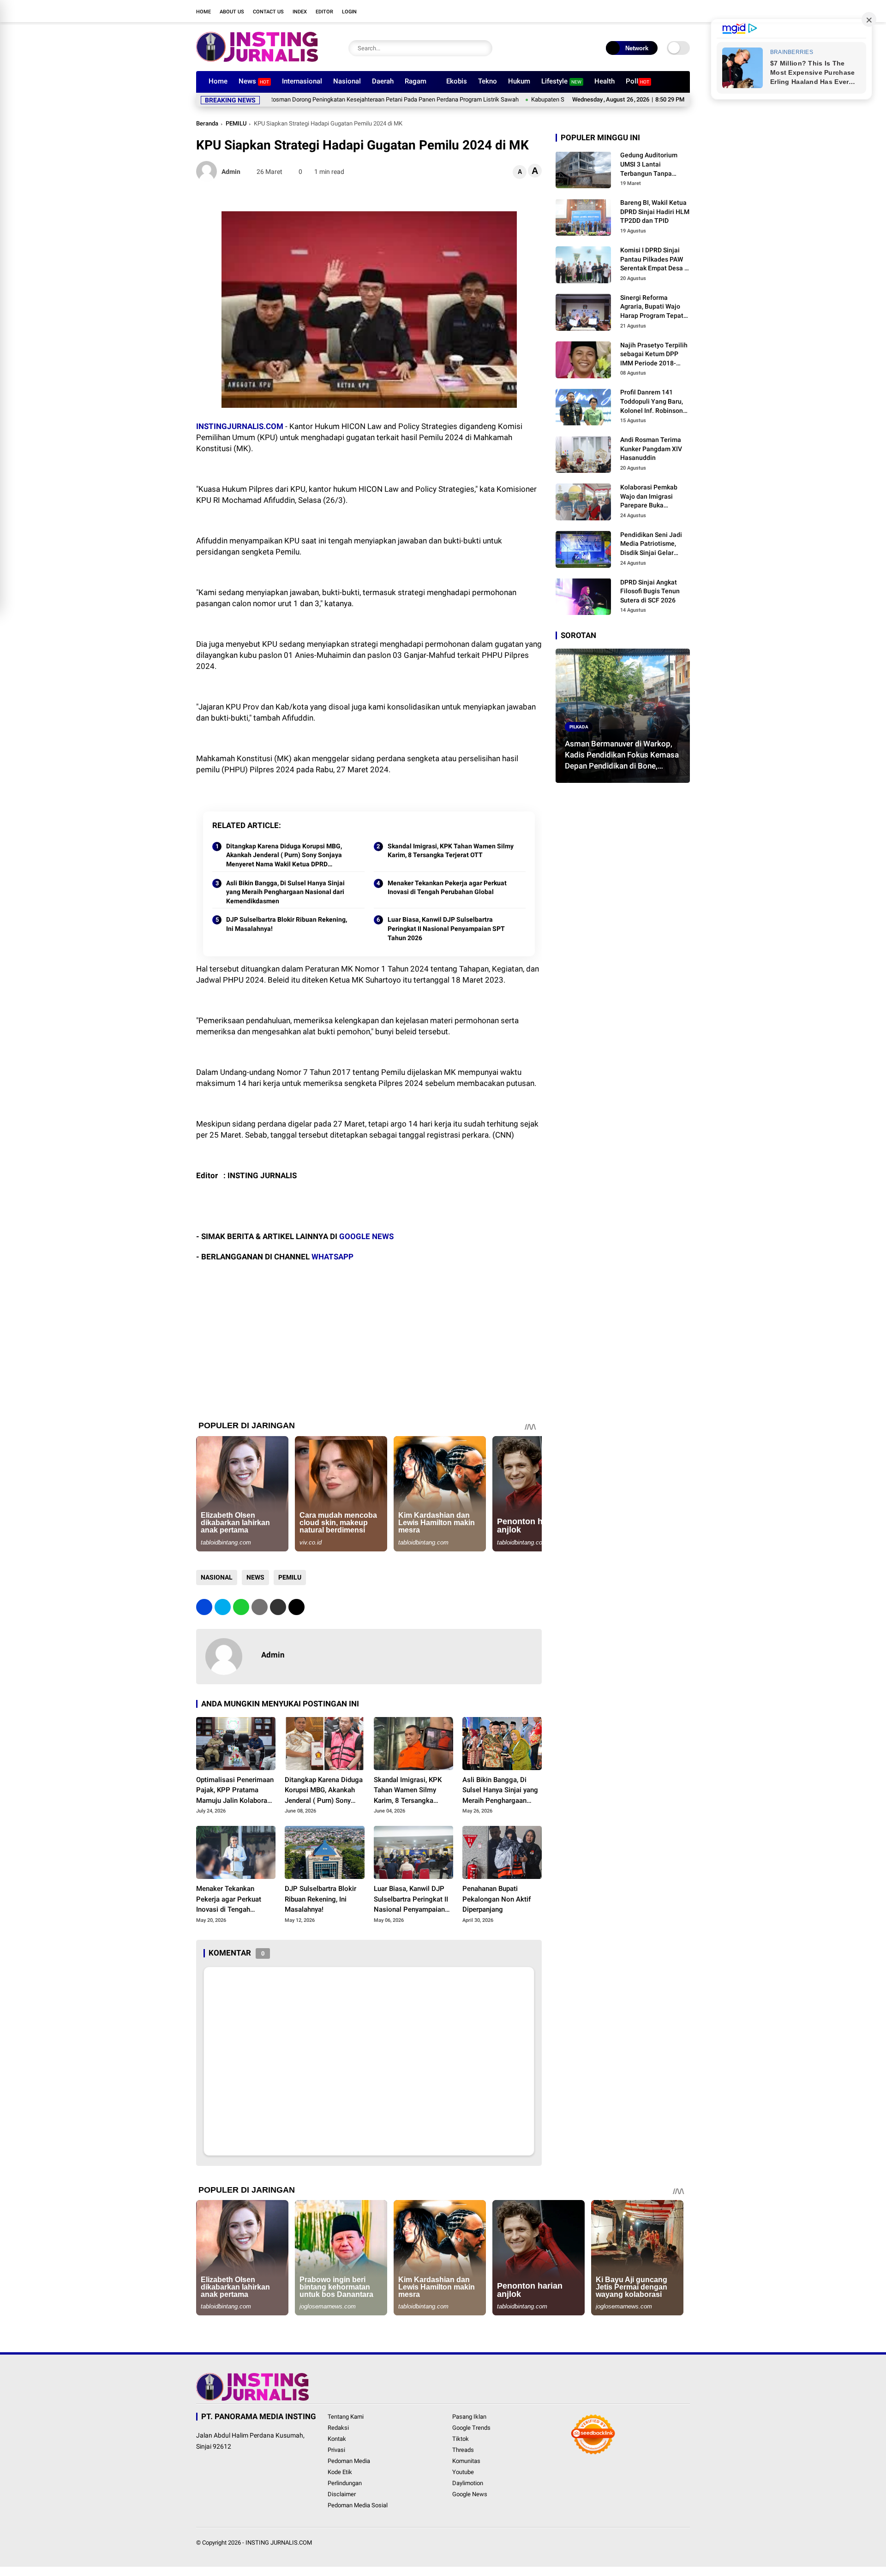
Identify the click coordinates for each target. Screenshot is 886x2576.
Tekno (488, 81)
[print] (260, 1607)
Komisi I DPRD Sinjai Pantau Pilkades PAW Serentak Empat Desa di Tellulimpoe (655, 260)
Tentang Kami (346, 2417)
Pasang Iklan (469, 2417)
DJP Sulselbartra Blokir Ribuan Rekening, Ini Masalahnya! (287, 924)
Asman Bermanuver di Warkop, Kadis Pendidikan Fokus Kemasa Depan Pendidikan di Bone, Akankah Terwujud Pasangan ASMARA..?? (622, 755)
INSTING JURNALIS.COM (279, 2543)
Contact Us (268, 12)
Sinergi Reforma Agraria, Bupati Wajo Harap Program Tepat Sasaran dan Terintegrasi (652, 307)
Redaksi (338, 2428)
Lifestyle (561, 81)
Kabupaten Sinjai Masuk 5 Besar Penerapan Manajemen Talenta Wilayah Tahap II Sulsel (564, 99)
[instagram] (644, 11)
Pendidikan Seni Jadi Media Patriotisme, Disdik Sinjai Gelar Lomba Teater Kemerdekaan (651, 544)
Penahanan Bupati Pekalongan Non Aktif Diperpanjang (497, 1899)
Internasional (302, 81)
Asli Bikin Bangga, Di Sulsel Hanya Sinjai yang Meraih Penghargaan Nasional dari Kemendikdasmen (285, 892)
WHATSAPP (332, 1257)
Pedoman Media (349, 2461)
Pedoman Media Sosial (358, 2505)
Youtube (463, 2472)
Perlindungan (345, 2483)
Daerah (383, 81)
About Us (232, 12)
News (254, 81)
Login (349, 12)
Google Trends (471, 2428)
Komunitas (466, 2461)
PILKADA (579, 726)
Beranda (207, 123)
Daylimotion (468, 2483)
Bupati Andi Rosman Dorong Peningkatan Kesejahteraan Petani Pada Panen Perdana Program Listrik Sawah (297, 99)
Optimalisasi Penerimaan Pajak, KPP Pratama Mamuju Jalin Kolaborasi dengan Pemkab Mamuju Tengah (235, 1791)
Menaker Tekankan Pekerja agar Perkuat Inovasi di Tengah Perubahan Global (447, 888)
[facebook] (616, 11)
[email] (278, 1607)
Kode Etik (340, 2472)
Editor (324, 12)
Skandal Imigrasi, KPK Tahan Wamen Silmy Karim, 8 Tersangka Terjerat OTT (451, 851)
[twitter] (630, 11)
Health (605, 81)
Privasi (336, 2450)
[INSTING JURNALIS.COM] (257, 59)
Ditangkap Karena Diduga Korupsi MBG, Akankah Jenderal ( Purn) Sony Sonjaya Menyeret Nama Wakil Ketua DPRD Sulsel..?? (284, 856)
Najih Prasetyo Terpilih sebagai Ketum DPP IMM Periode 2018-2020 (654, 354)
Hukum (519, 81)
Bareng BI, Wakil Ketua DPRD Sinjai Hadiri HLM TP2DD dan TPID (655, 212)
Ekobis (457, 81)
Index (300, 12)
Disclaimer (342, 2494)
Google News (470, 2494)
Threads (463, 2450)
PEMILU (236, 123)
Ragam (416, 81)
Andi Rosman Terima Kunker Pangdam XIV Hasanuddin (651, 449)
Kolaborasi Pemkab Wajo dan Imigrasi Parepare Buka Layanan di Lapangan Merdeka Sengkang (652, 496)
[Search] (483, 48)
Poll (638, 81)
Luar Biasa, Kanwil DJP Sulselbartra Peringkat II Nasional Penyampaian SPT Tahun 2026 (446, 928)
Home (204, 12)
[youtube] (658, 11)
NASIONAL (217, 1577)
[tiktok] (671, 11)
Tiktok (461, 2439)
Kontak (337, 2439)
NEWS (255, 1577)
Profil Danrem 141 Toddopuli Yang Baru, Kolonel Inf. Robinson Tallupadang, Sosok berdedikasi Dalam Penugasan (652, 402)
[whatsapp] (241, 1607)
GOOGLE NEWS (366, 1236)
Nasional (347, 81)
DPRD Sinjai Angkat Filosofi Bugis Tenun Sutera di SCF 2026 (650, 591)
